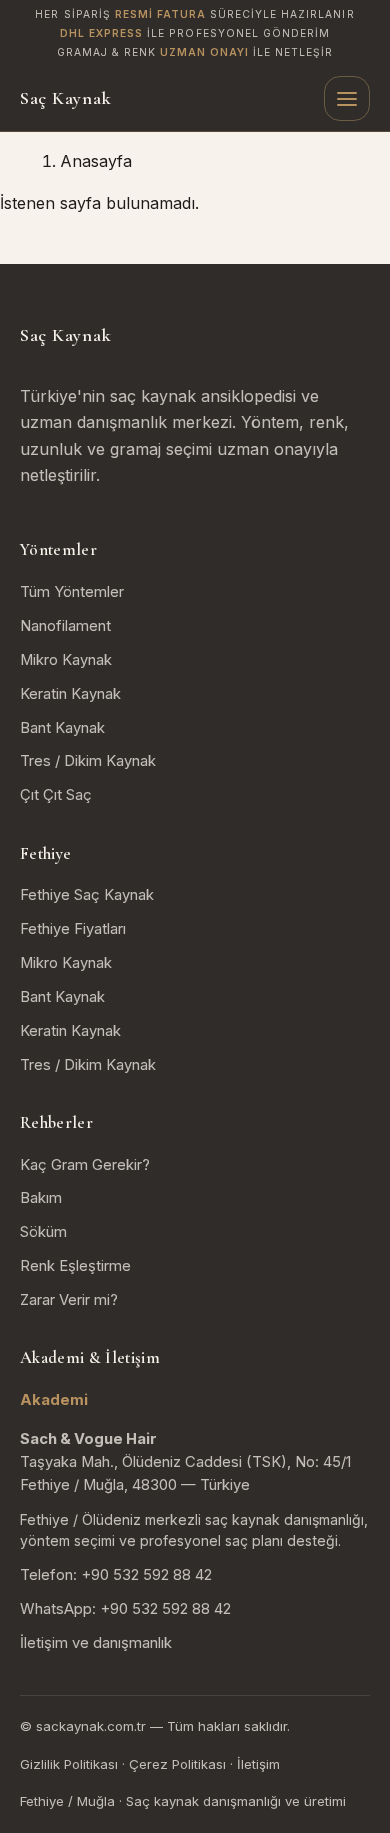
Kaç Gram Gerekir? (85, 1165)
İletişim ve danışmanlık (96, 1643)
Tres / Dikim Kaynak (88, 761)
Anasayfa (96, 161)
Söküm (43, 1232)
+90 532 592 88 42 (146, 1575)
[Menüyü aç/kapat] (347, 99)
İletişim (258, 1764)
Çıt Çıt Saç (56, 795)
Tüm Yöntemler (72, 592)
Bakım (41, 1198)
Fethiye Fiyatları (73, 929)
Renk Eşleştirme (75, 1266)
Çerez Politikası (177, 1764)
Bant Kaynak (62, 728)
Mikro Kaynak (66, 660)
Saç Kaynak (65, 98)
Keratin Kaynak (70, 694)
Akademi (54, 1400)
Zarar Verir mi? (69, 1300)
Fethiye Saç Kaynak (87, 895)
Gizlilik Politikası (69, 1764)
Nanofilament (65, 626)
